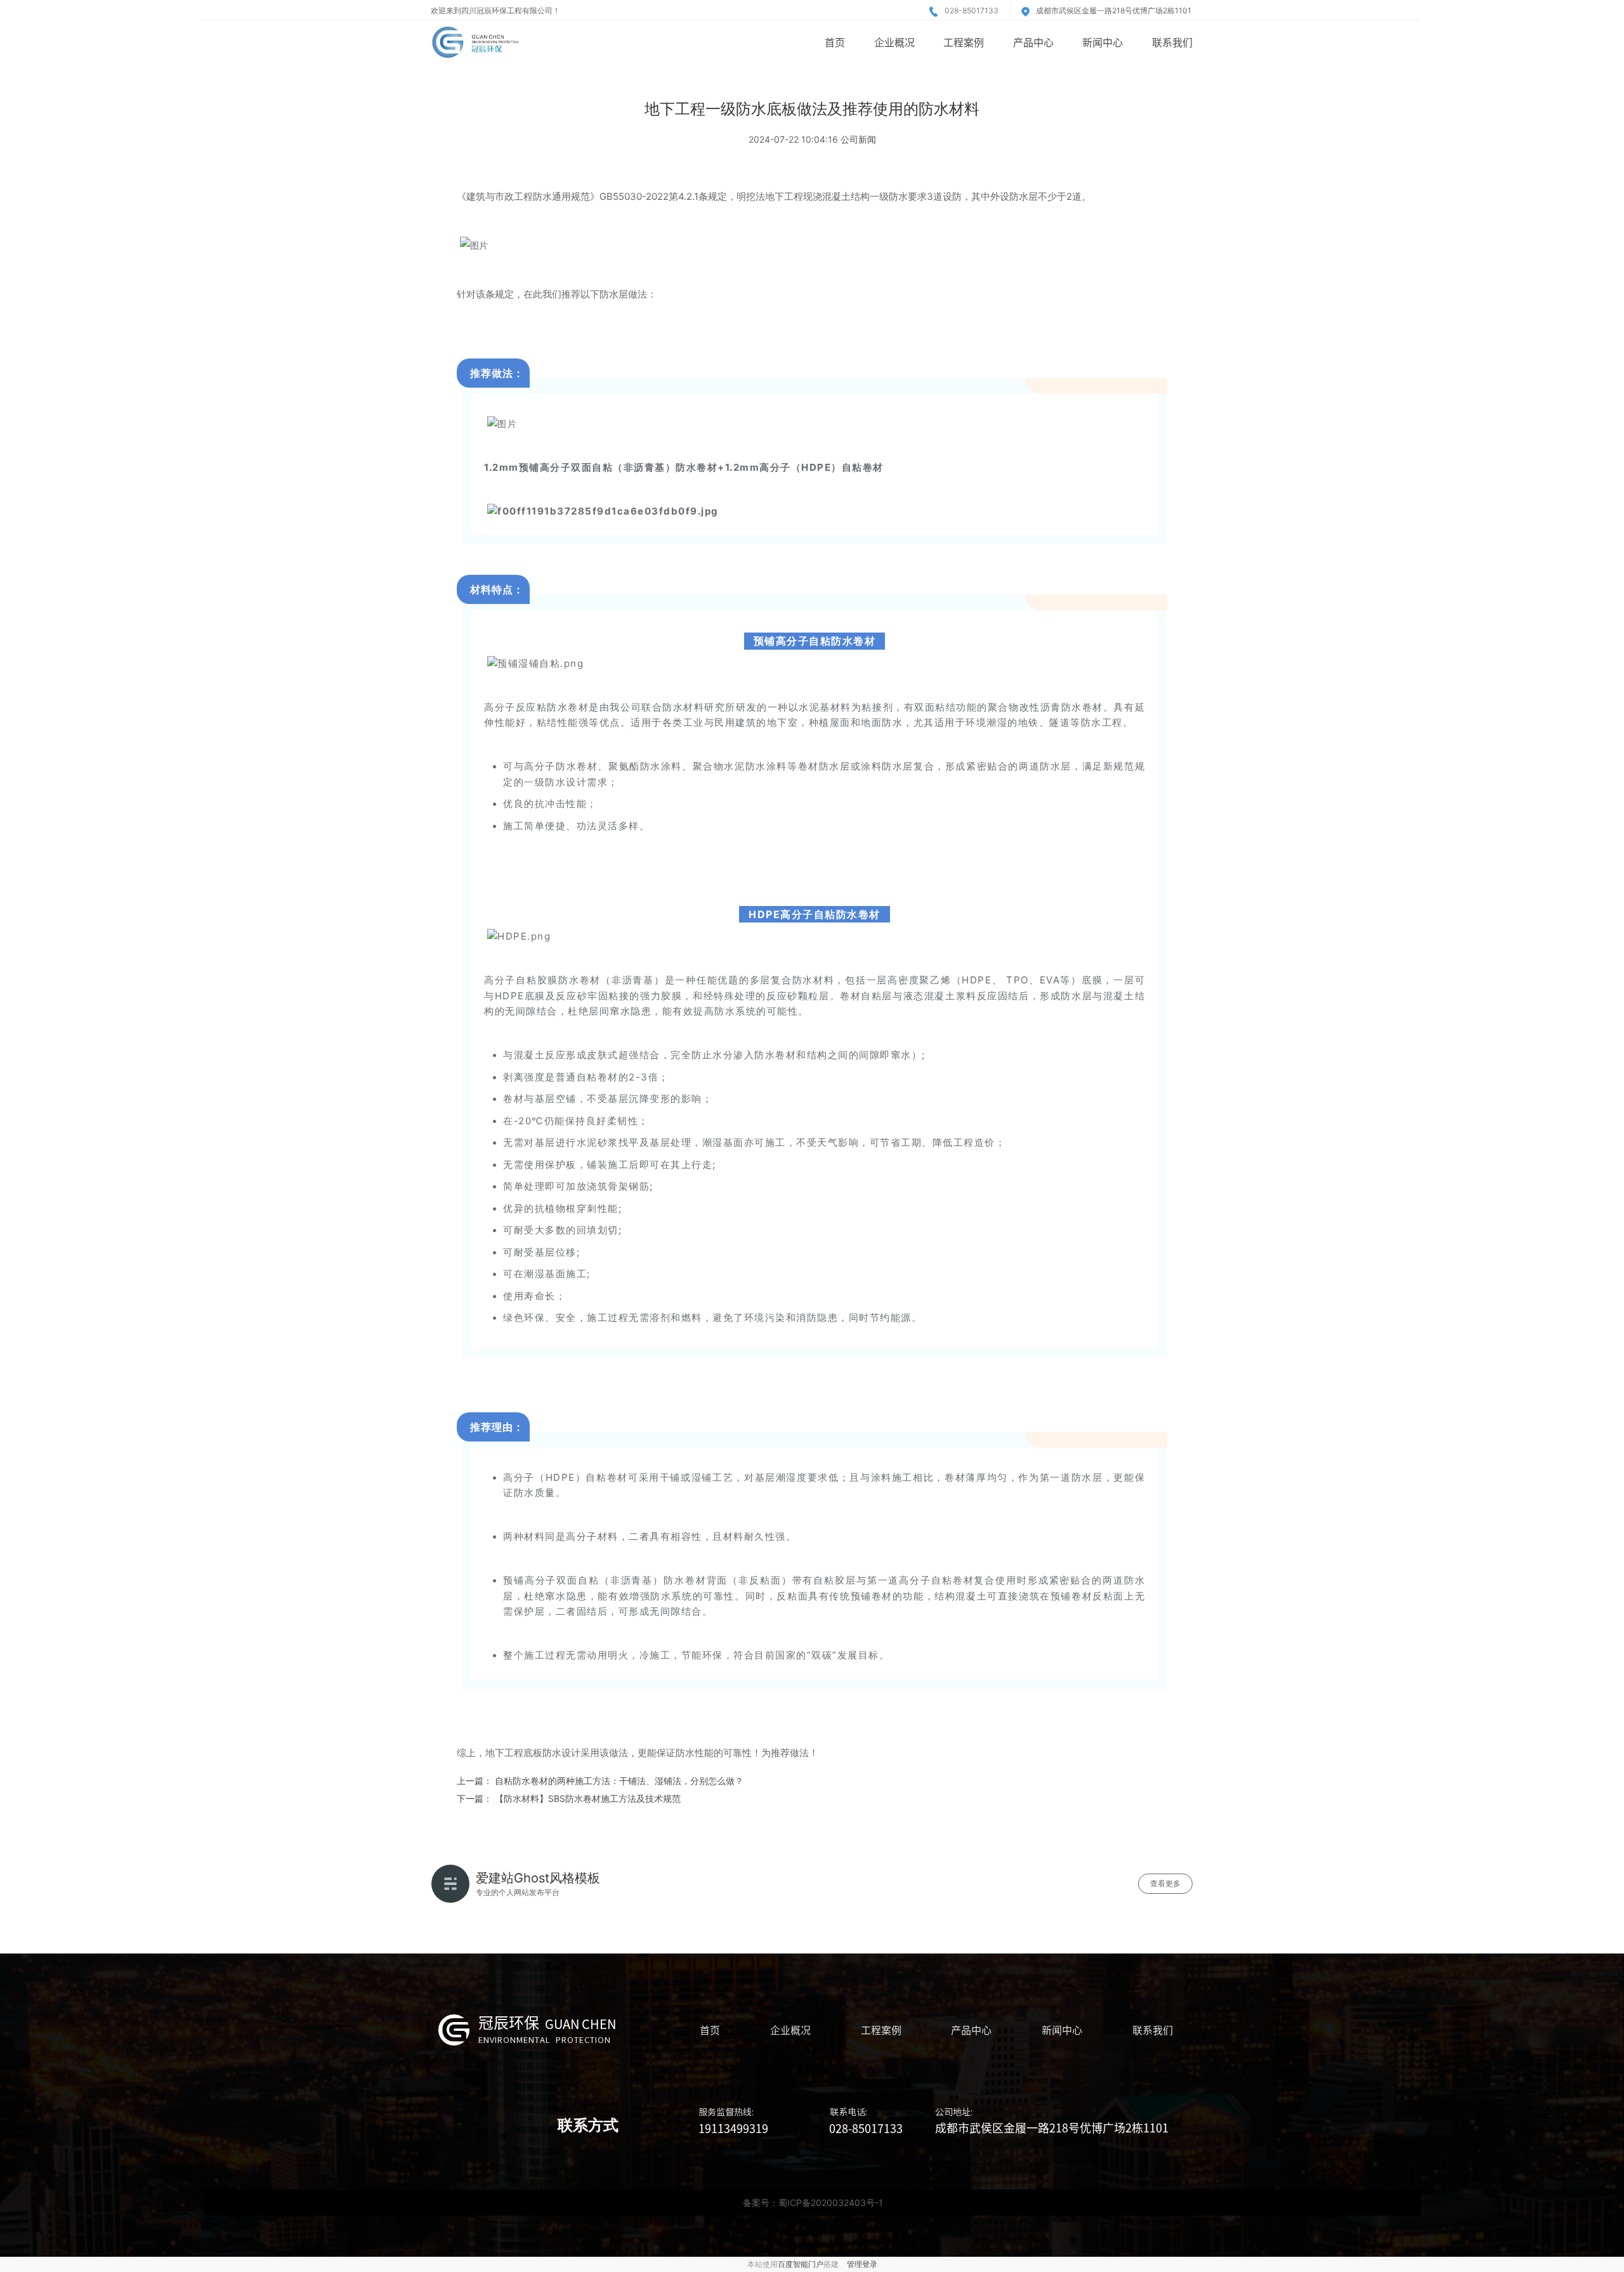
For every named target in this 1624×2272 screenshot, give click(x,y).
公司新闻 (858, 139)
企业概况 (894, 42)
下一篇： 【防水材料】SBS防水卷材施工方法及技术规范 (569, 1798)
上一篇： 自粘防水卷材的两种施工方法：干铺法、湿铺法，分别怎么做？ (600, 1781)
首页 (835, 42)
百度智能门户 (801, 2264)
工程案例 (964, 42)
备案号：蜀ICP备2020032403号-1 (813, 2203)
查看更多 (1165, 1883)
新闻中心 (1103, 42)
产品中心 (1033, 42)
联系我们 (1172, 42)
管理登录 (862, 2264)
